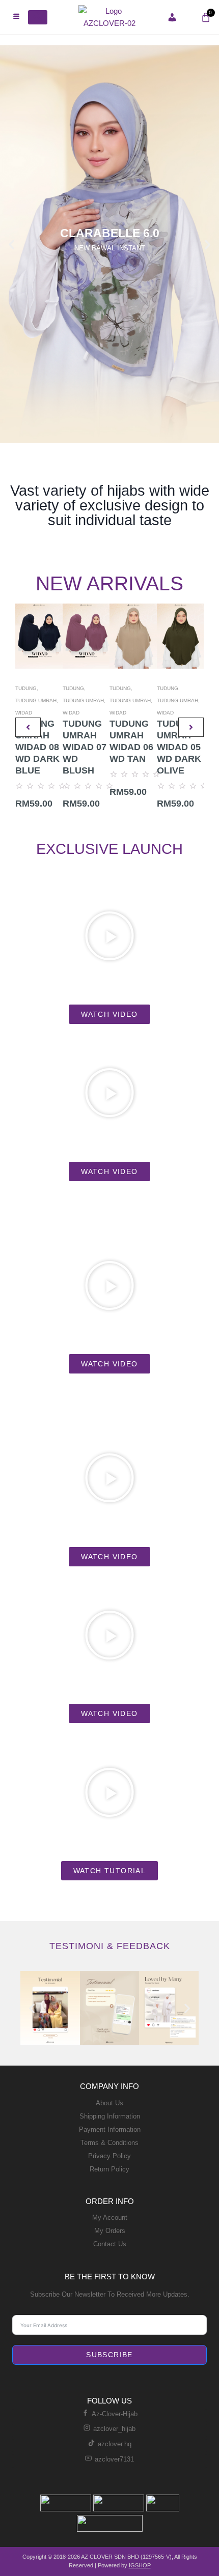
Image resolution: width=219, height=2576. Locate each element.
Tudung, (27, 688)
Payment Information (110, 2129)
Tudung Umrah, (37, 700)
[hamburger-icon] (17, 17)
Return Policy (109, 2169)
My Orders (110, 2231)
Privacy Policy (109, 2156)
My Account (110, 2217)
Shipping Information (110, 2116)
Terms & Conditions (109, 2143)
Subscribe (109, 2355)
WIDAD (24, 713)
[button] (11, 244)
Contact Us (110, 2244)
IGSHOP (140, 2565)
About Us (109, 2103)
